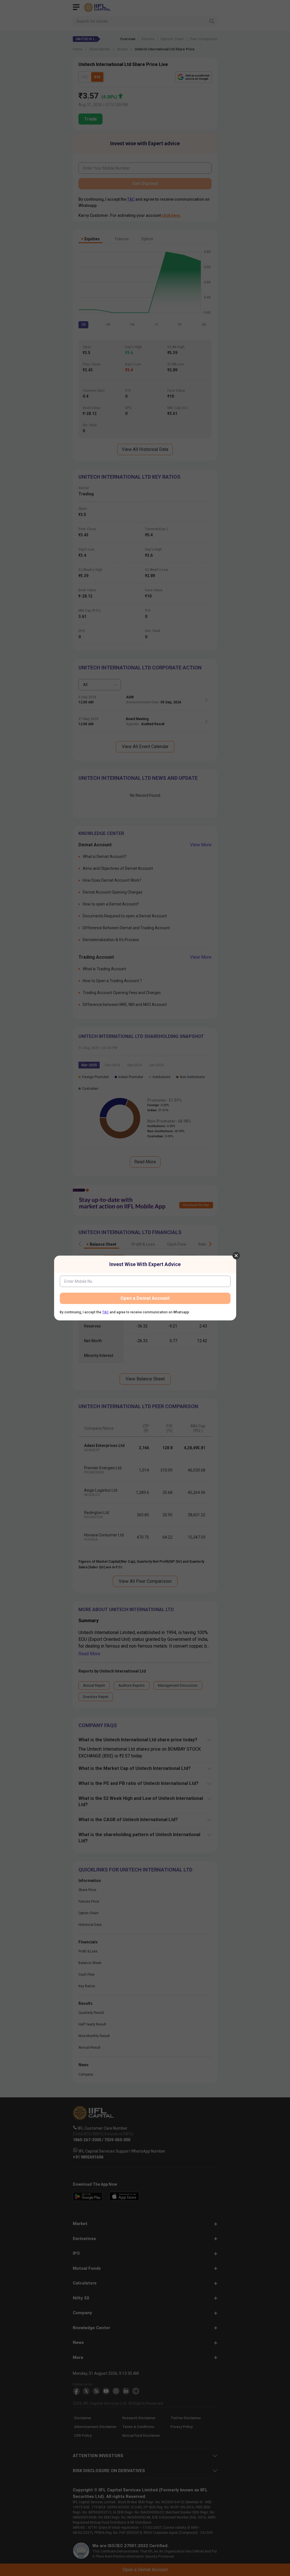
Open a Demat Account (145, 1298)
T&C (105, 1312)
